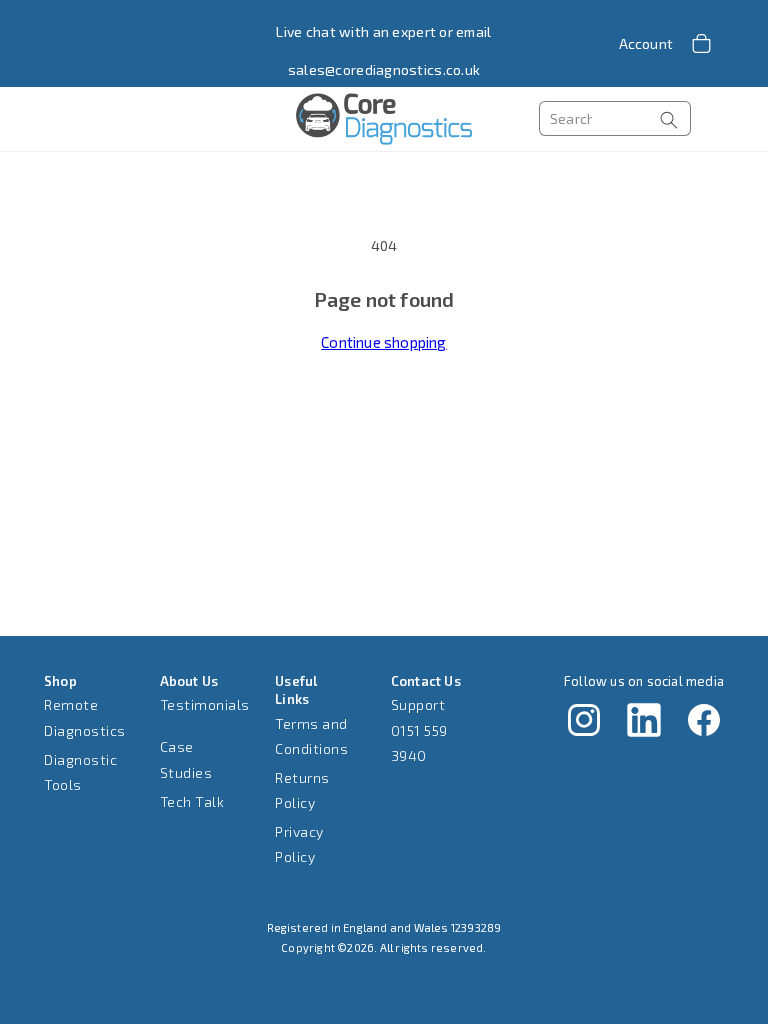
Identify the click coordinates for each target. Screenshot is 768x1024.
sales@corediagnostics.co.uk (384, 69)
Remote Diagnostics (85, 717)
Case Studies (186, 759)
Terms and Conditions (311, 736)
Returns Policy (302, 790)
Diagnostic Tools (80, 772)
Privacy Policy (299, 844)
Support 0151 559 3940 (419, 729)
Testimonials (205, 704)
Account (646, 43)
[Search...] (669, 119)
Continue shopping (383, 342)
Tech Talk (192, 801)
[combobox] (615, 118)
